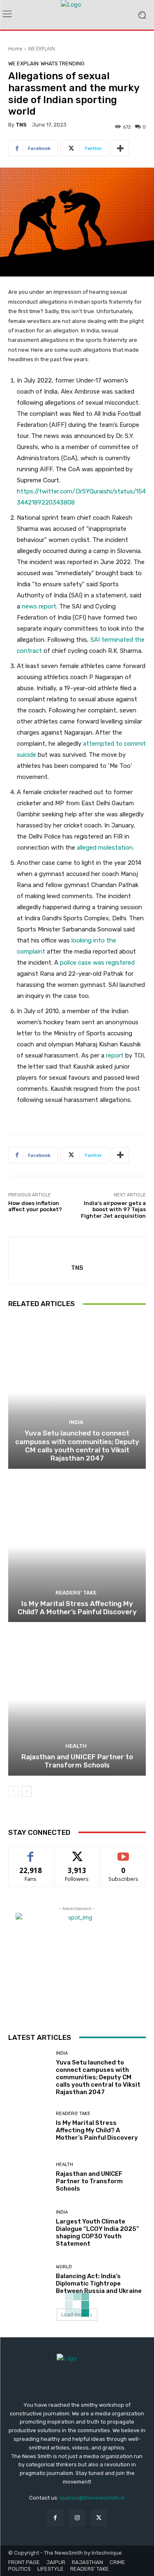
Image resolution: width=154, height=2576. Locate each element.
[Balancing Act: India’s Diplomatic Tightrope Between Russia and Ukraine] (29, 2280)
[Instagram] (77, 2518)
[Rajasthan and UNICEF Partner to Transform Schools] (77, 1700)
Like (31, 1852)
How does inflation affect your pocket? (35, 1206)
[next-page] (26, 1791)
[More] (120, 148)
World (64, 2267)
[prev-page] (13, 1791)
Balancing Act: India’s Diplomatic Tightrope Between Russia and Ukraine (99, 2283)
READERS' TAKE (76, 1593)
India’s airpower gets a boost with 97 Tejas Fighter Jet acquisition (113, 1210)
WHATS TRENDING (63, 63)
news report (39, 606)
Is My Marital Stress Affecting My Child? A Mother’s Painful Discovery (77, 1608)
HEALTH (76, 1746)
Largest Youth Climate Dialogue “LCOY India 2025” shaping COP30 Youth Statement (98, 2233)
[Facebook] (55, 2518)
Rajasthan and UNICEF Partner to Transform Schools (77, 1761)
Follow (77, 1852)
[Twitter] (99, 2518)
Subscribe (124, 1852)
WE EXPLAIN (41, 49)
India (76, 1422)
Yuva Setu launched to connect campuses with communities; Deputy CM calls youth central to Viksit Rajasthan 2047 (77, 1446)
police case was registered (97, 963)
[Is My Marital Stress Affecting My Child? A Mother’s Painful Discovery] (77, 1547)
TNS (21, 125)
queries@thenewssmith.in (92, 2498)
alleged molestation (105, 848)
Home (15, 49)
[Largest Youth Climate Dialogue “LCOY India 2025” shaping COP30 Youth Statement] (29, 2229)
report (115, 1055)
